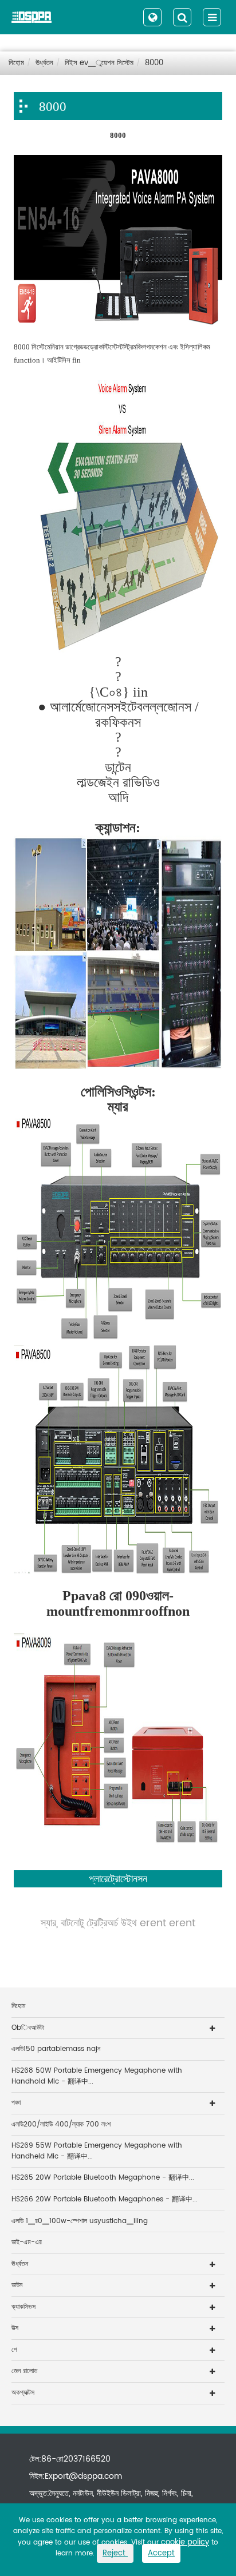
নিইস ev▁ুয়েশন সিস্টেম (99, 63)
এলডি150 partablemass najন (56, 2049)
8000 (154, 63)
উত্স (15, 2328)
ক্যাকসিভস (23, 2307)
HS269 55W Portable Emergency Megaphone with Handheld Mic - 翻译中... (97, 2151)
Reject (115, 2553)
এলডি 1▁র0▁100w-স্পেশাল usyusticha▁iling (80, 2221)
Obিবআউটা (28, 2028)
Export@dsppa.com (83, 2476)
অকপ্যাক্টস (23, 2393)
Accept (161, 2553)
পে (14, 2350)
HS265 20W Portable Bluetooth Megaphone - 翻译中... (103, 2178)
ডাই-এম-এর (27, 2242)
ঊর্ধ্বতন (44, 63)
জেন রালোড (24, 2371)
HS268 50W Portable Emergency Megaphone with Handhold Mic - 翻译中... (97, 2076)
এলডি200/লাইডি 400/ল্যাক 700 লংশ (61, 2124)
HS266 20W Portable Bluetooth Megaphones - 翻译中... (105, 2199)
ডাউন (17, 2285)
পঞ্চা (16, 2103)
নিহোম (16, 63)
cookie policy (185, 2543)
